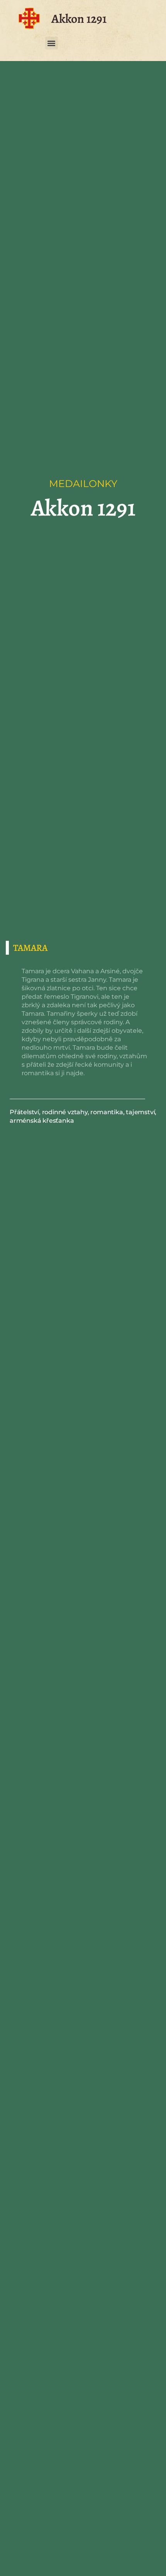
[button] (52, 43)
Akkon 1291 (79, 19)
